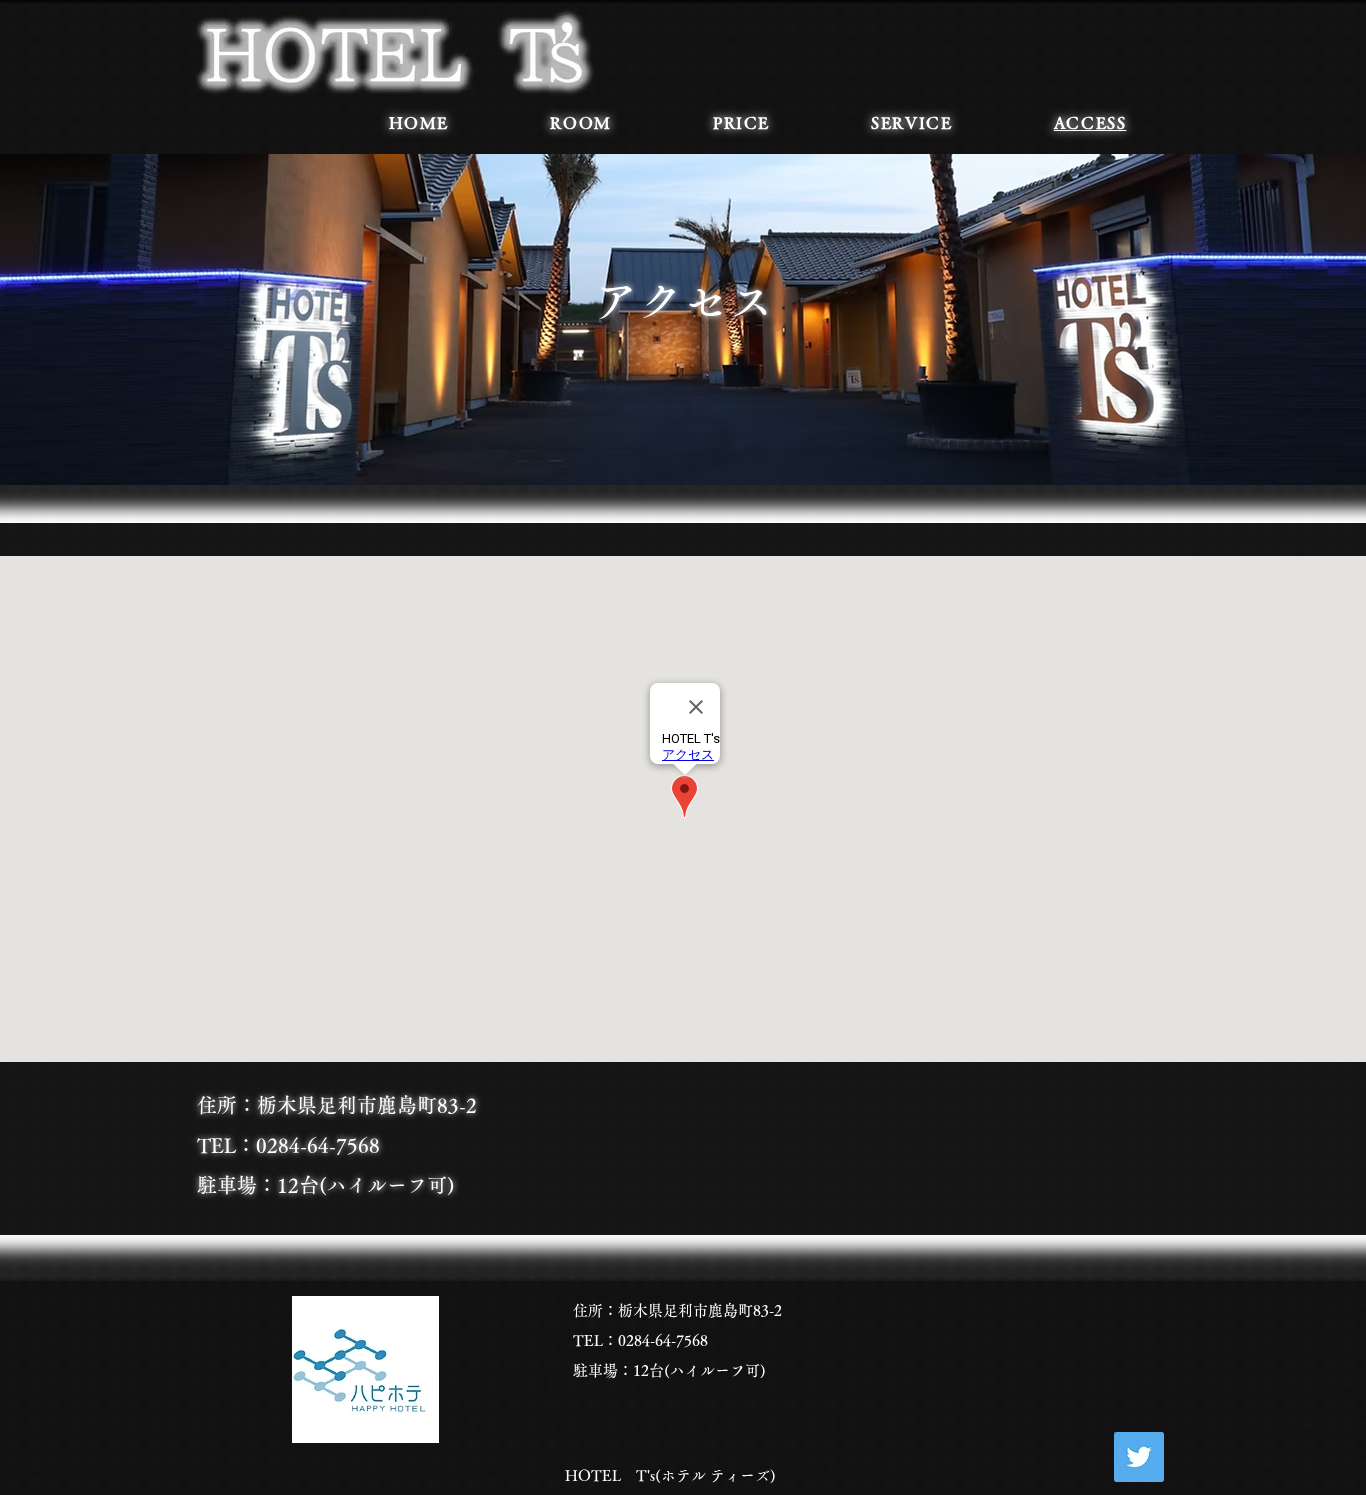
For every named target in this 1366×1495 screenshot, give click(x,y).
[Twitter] (1139, 1457)
